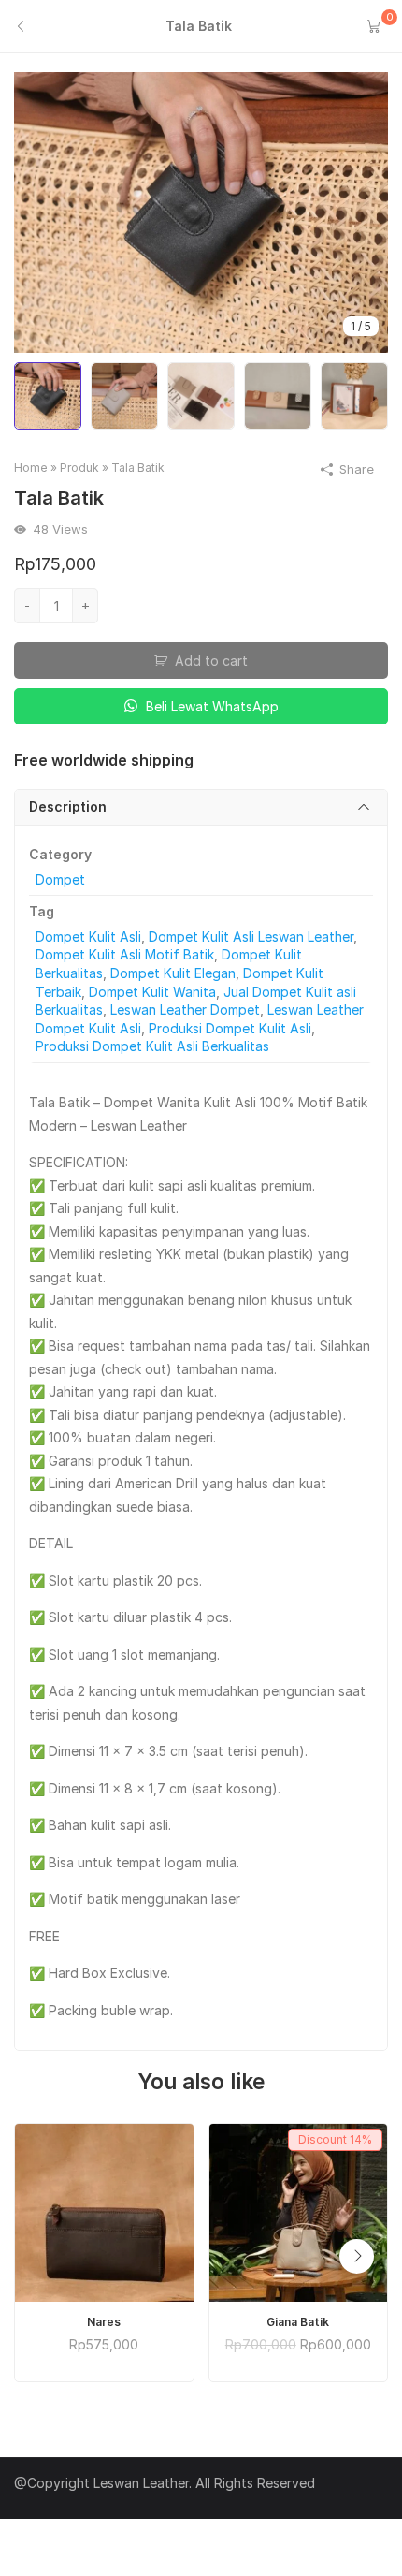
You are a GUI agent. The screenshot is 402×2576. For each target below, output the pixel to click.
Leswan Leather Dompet (185, 1010)
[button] (357, 2256)
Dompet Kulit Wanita (152, 992)
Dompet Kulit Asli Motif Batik (125, 954)
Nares (104, 2322)
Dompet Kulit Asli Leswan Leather (251, 937)
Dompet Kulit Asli (88, 937)
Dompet (60, 879)
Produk (79, 468)
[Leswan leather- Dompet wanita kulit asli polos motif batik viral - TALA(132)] (201, 211)
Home (31, 468)
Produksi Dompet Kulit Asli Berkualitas (152, 1046)
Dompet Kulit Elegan (173, 973)
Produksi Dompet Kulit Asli (230, 1028)
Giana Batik (298, 2322)
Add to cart (211, 660)
